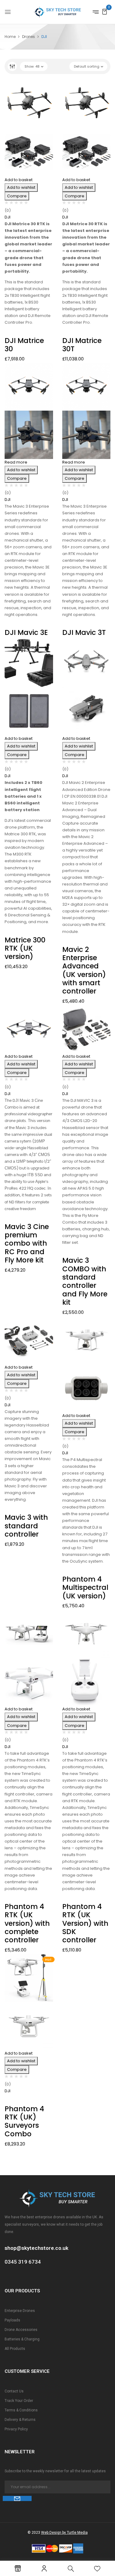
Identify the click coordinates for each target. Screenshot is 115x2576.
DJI (8, 217)
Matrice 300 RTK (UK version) (25, 948)
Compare (17, 196)
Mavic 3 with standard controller (26, 1526)
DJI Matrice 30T (82, 345)
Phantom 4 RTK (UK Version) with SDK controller (85, 1923)
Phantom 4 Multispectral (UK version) (85, 1588)
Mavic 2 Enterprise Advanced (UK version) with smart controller (84, 970)
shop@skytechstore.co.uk (36, 2248)
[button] (105, 11)
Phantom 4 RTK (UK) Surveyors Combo (24, 2121)
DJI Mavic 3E (26, 632)
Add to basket (19, 180)
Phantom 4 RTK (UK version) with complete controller (27, 1923)
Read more (16, 462)
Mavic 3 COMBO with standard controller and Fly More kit (85, 1281)
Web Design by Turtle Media (64, 2533)
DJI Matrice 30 (24, 345)
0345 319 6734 (23, 2262)
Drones (29, 37)
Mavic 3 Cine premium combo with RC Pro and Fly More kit (27, 1243)
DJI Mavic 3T (84, 632)
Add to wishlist (21, 187)
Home (10, 37)
